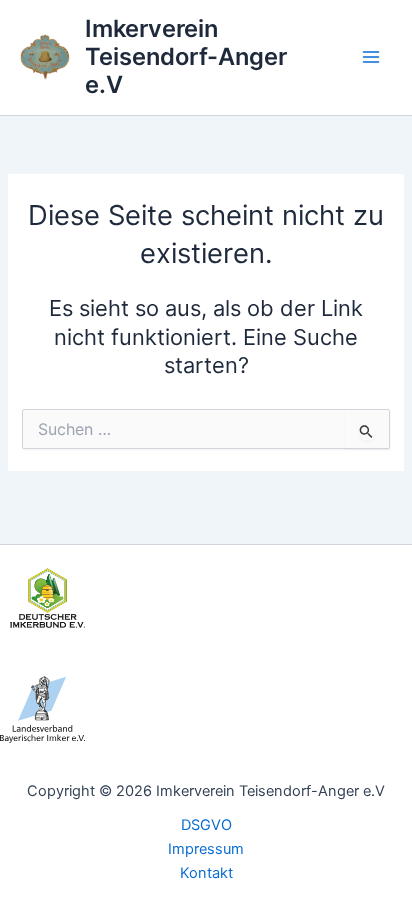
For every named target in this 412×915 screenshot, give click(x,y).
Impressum (206, 849)
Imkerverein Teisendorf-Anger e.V (186, 57)
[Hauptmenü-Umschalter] (371, 57)
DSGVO (206, 825)
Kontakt (206, 873)
